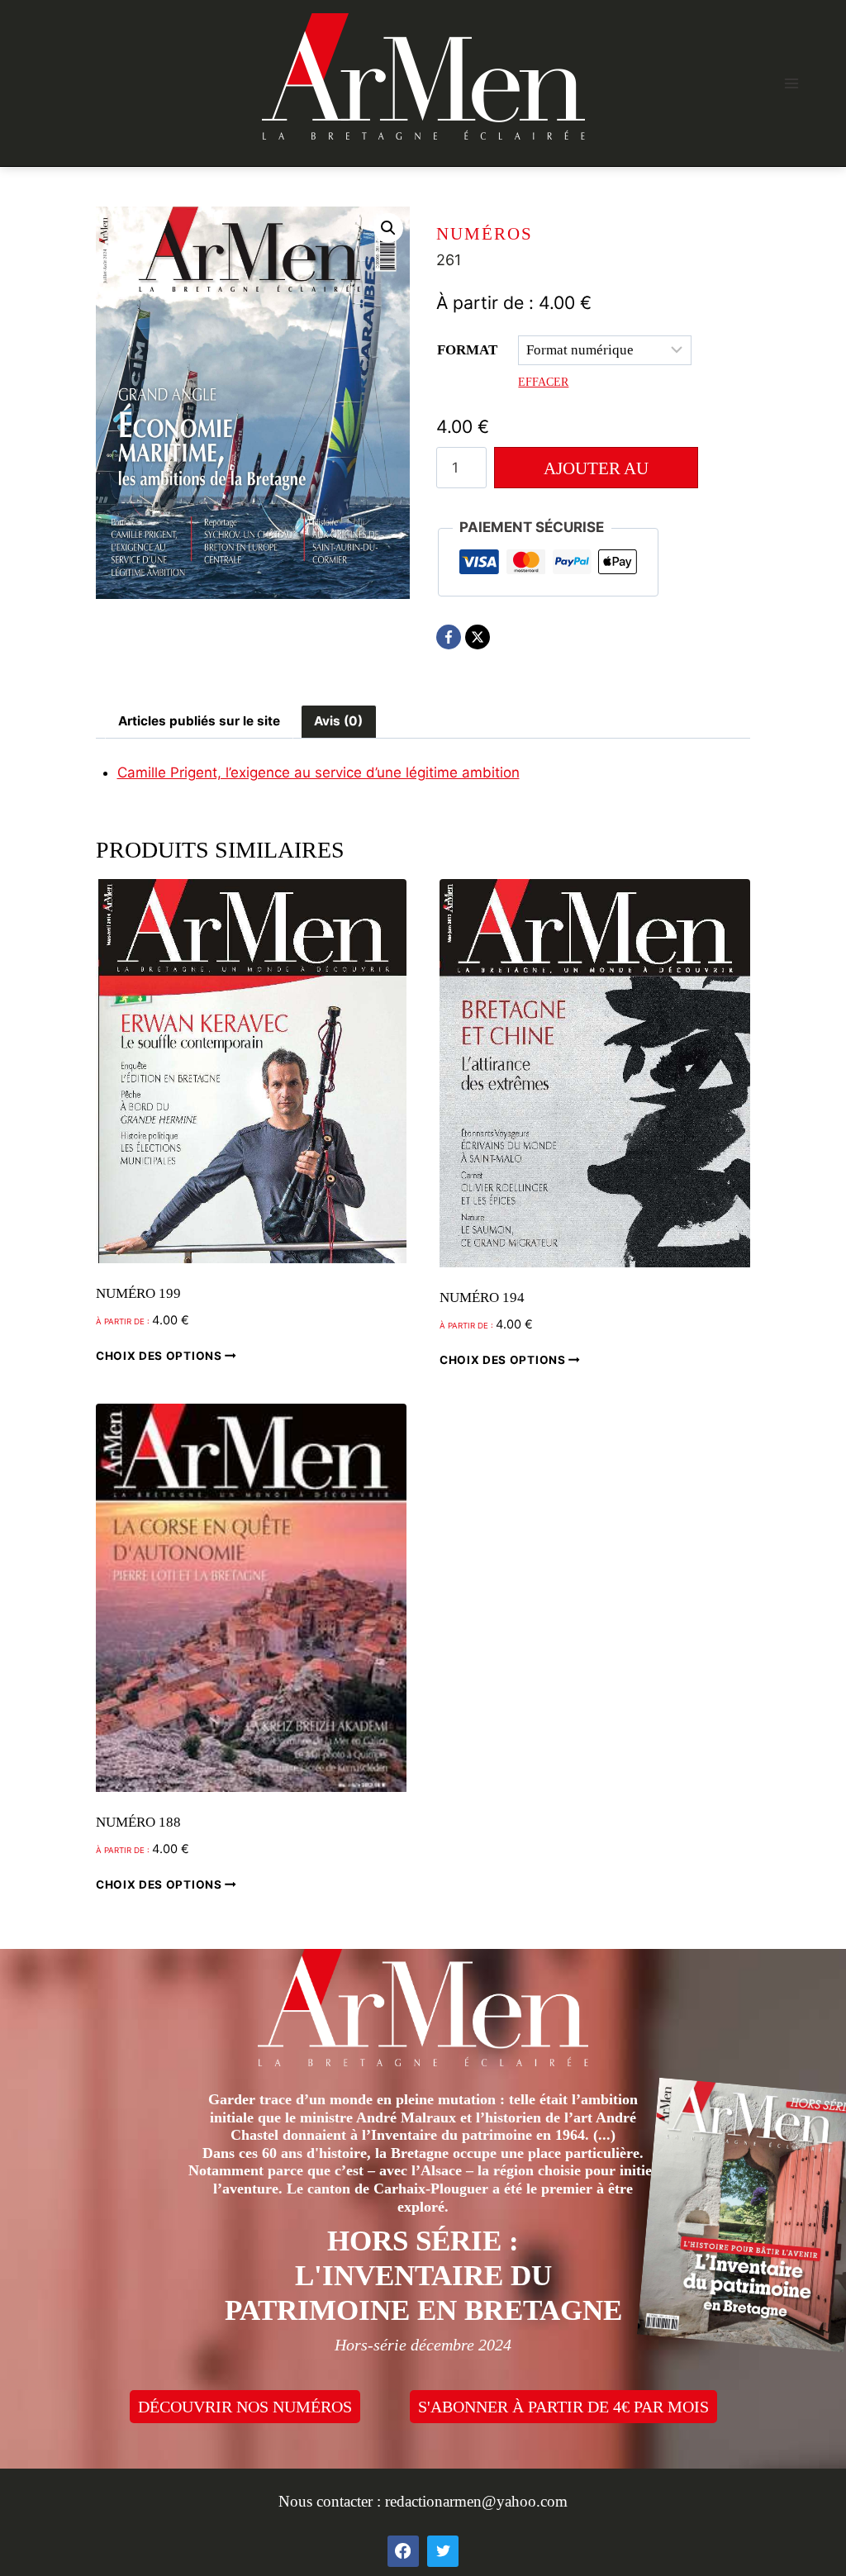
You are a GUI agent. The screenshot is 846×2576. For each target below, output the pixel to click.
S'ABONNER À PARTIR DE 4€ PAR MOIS (563, 2407)
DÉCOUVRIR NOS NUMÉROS (245, 2407)
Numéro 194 (482, 1298)
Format (467, 350)
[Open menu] (791, 83)
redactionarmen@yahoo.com (476, 2501)
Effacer (543, 382)
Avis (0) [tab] (338, 721)
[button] (388, 228)
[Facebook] (449, 637)
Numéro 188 (138, 1822)
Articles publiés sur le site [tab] (199, 721)
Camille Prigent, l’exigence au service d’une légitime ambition (318, 772)
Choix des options (160, 1356)
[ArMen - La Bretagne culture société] (423, 76)
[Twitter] (443, 2551)
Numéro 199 (138, 1293)
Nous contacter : (332, 2501)
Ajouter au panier (596, 473)
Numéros (485, 234)
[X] (478, 637)
